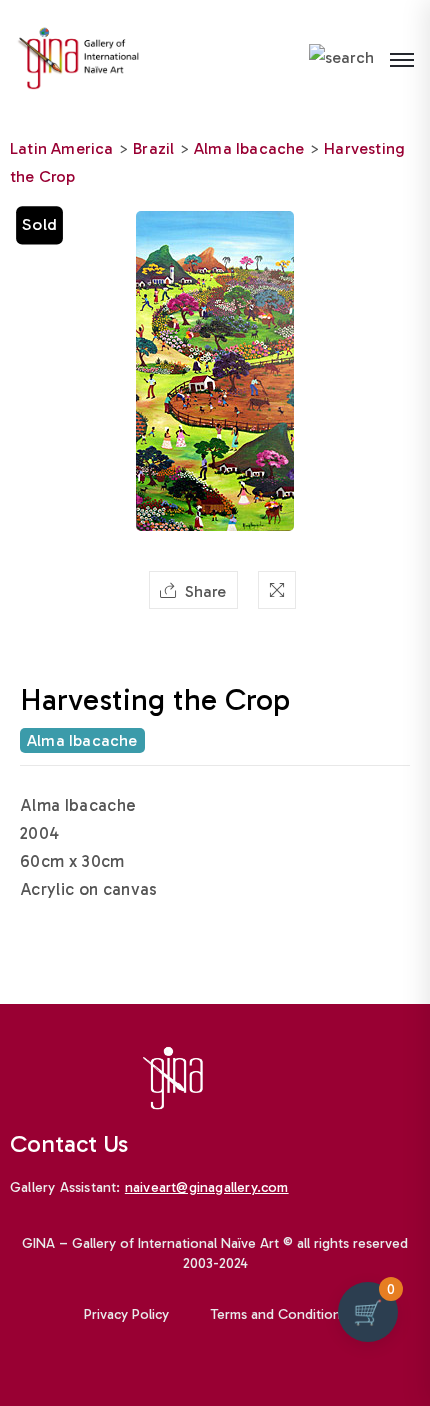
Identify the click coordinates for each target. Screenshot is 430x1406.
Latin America (62, 148)
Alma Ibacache (249, 148)
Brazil (153, 148)
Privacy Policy (126, 1314)
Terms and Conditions (279, 1314)
